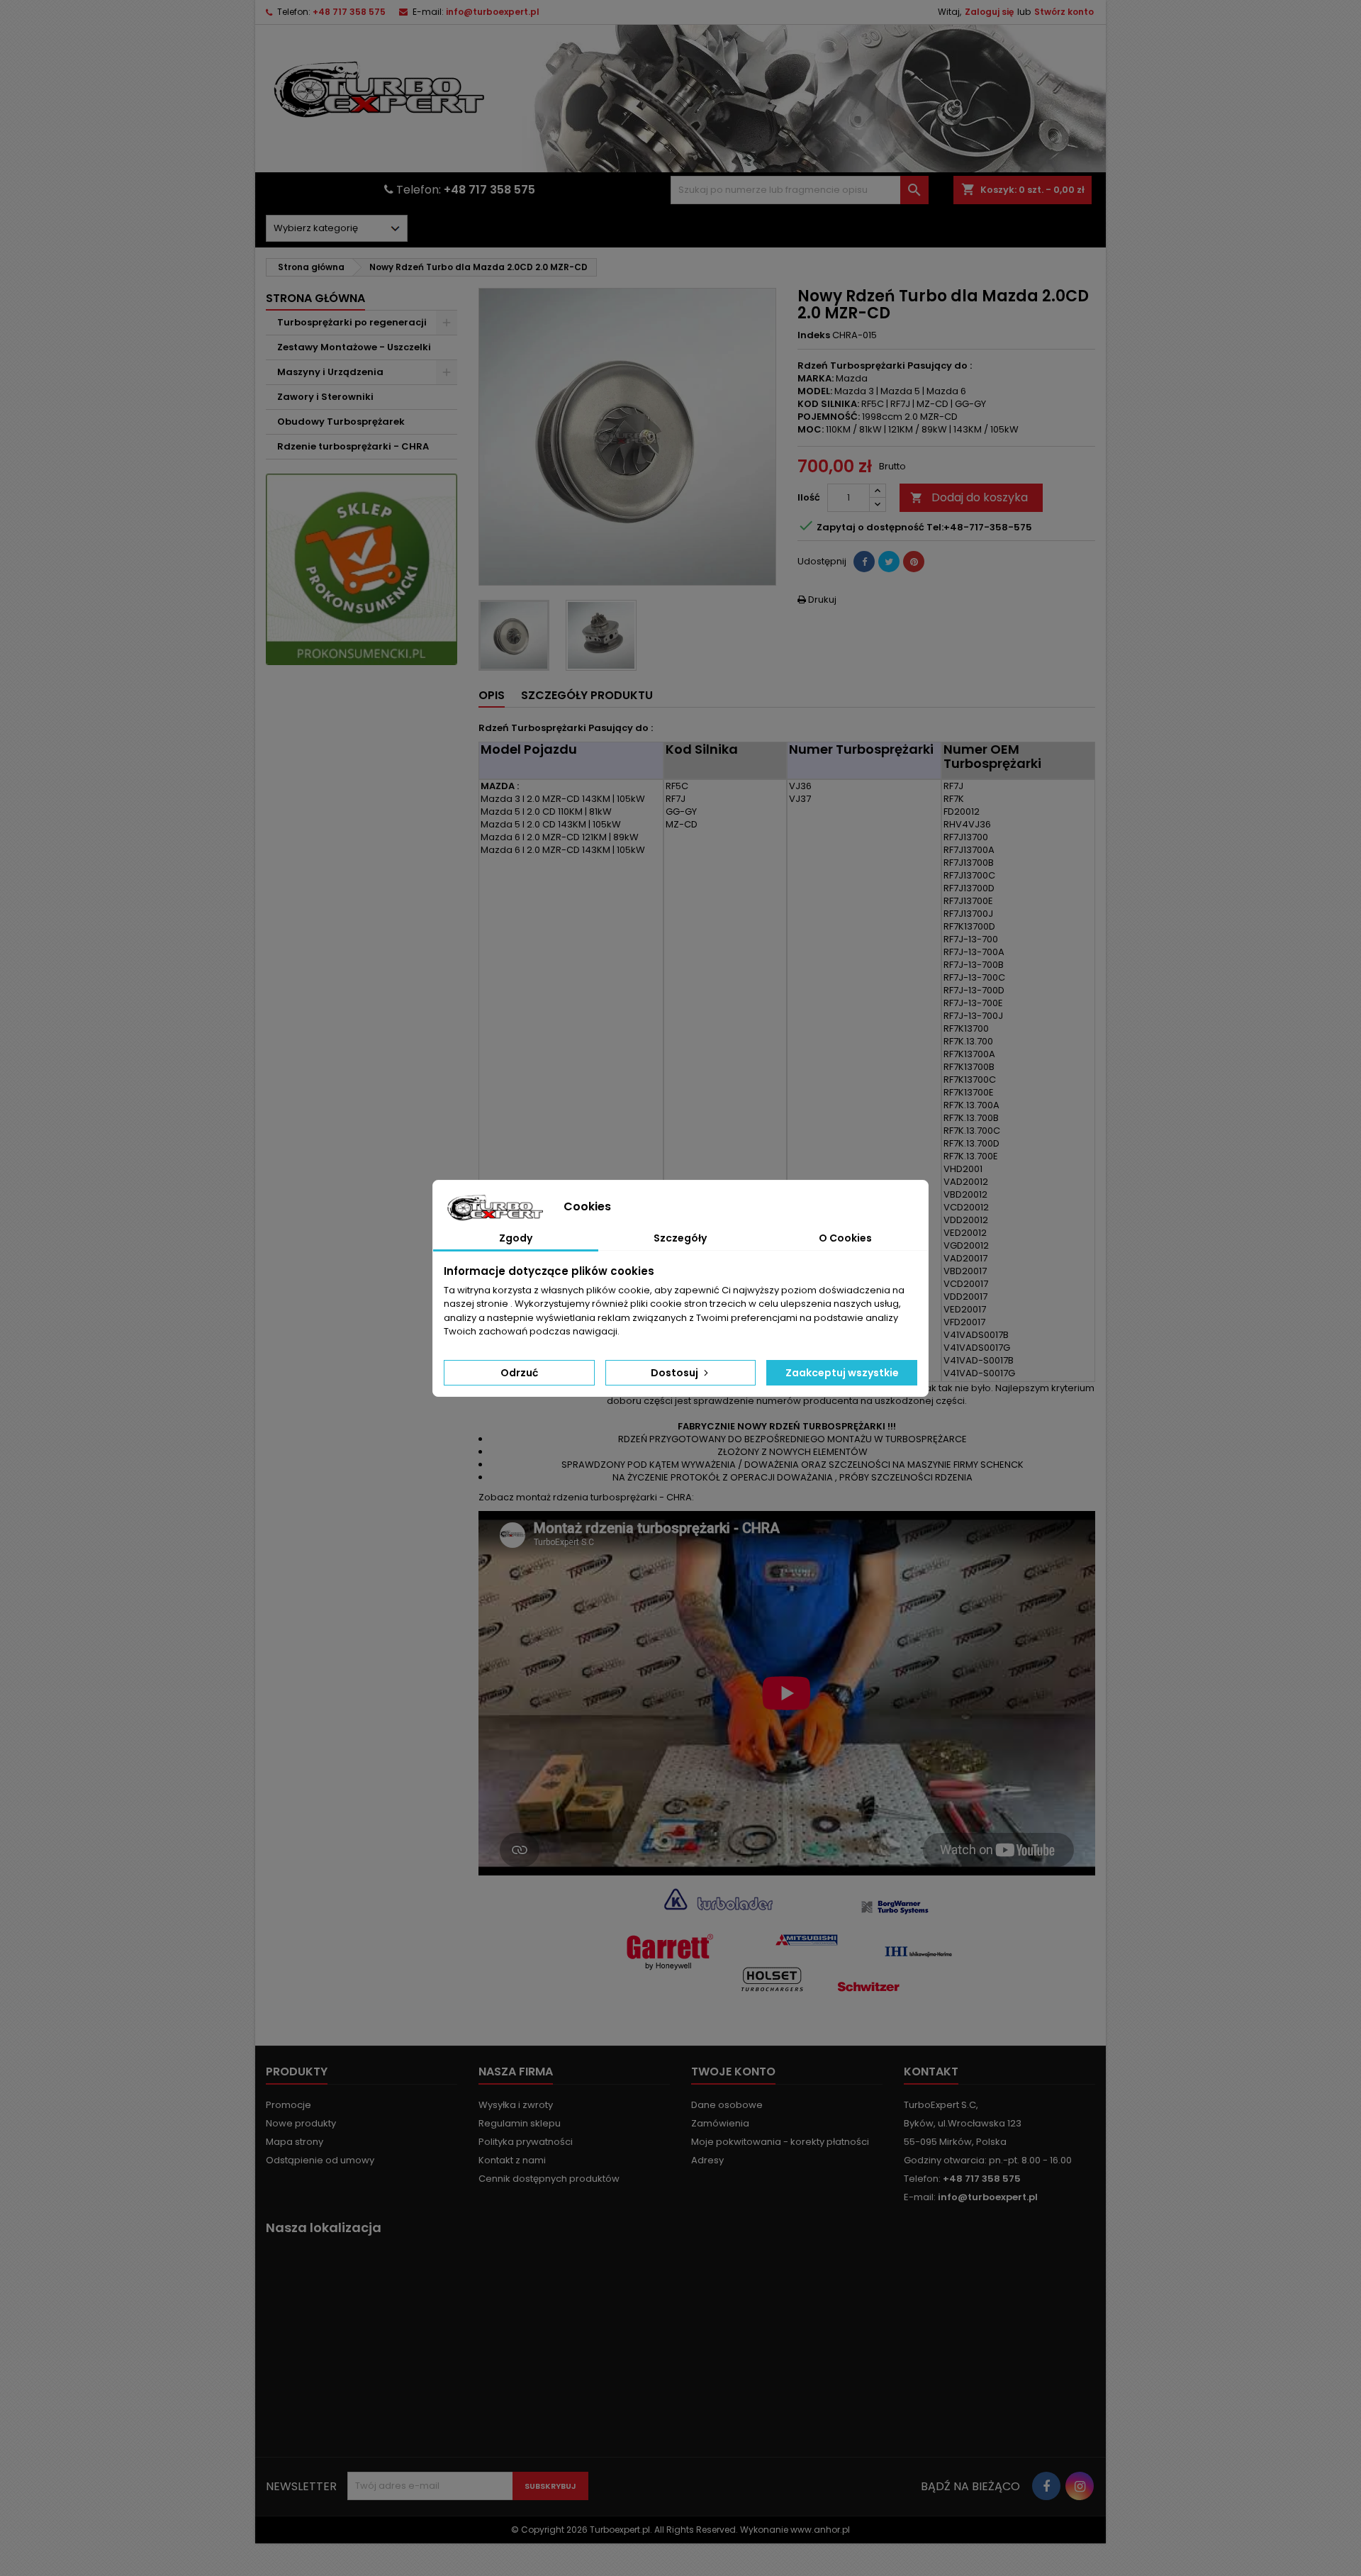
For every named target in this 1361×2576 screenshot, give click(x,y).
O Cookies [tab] (845, 1238)
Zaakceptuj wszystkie (842, 1373)
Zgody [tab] (516, 1238)
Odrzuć (519, 1373)
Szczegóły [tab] (680, 1238)
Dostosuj (676, 1373)
